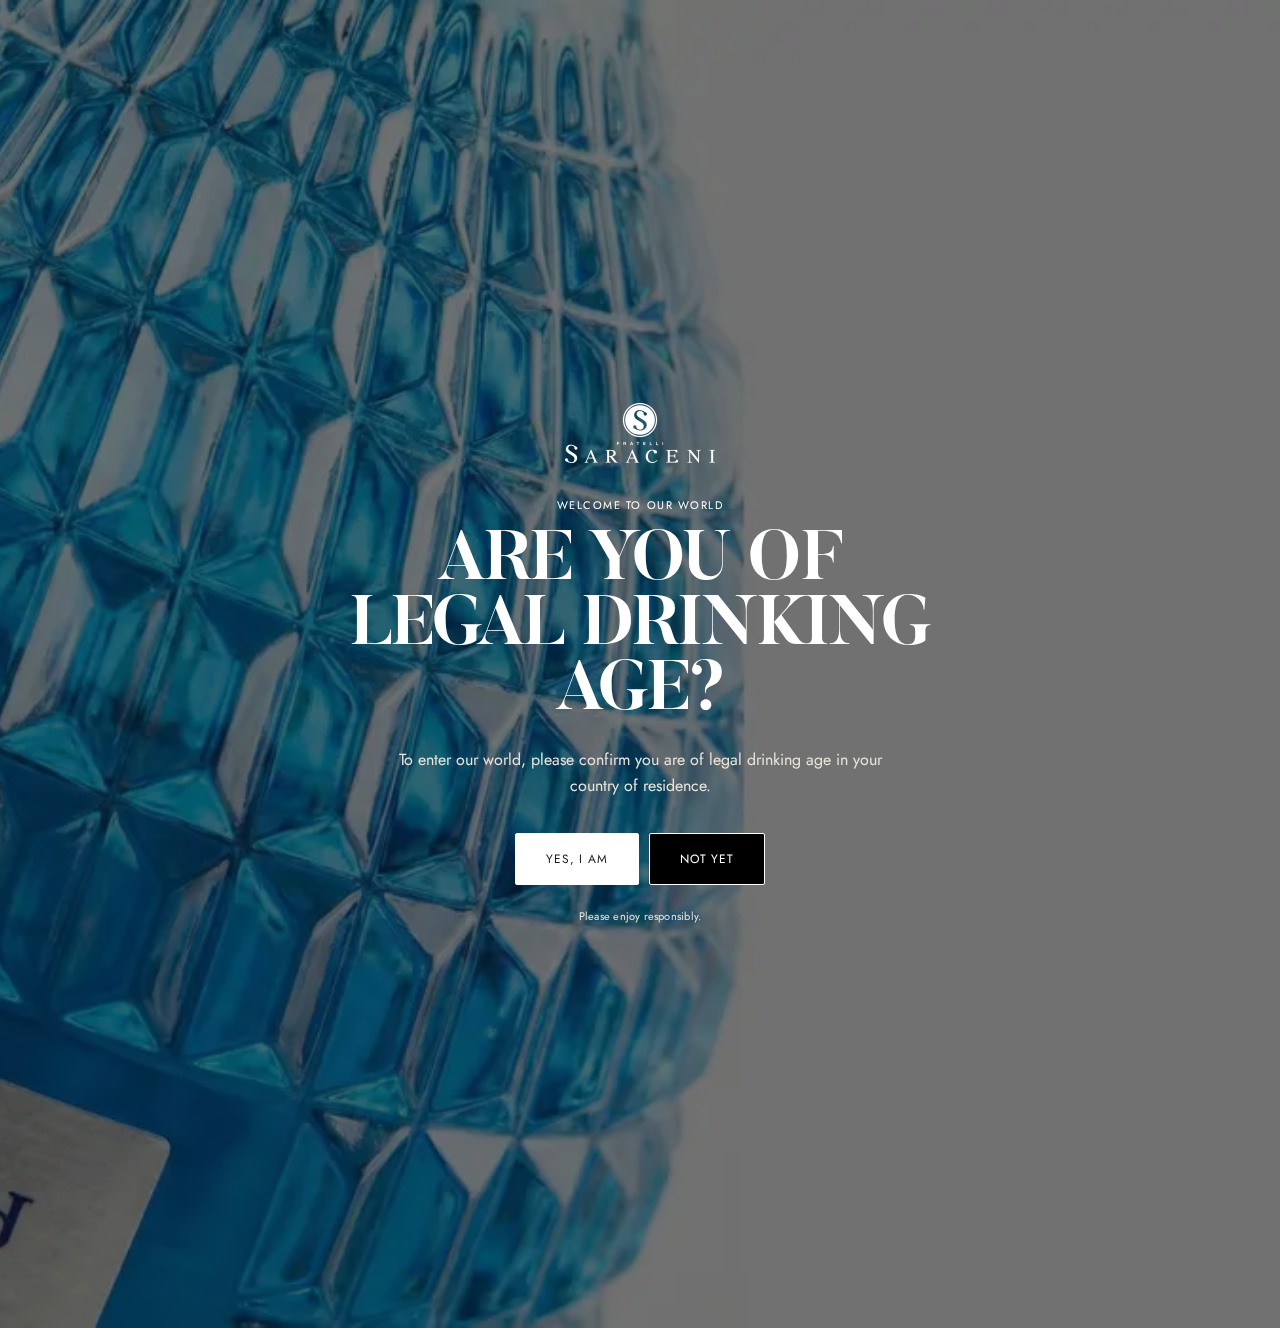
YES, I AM (577, 859)
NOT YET (707, 859)
